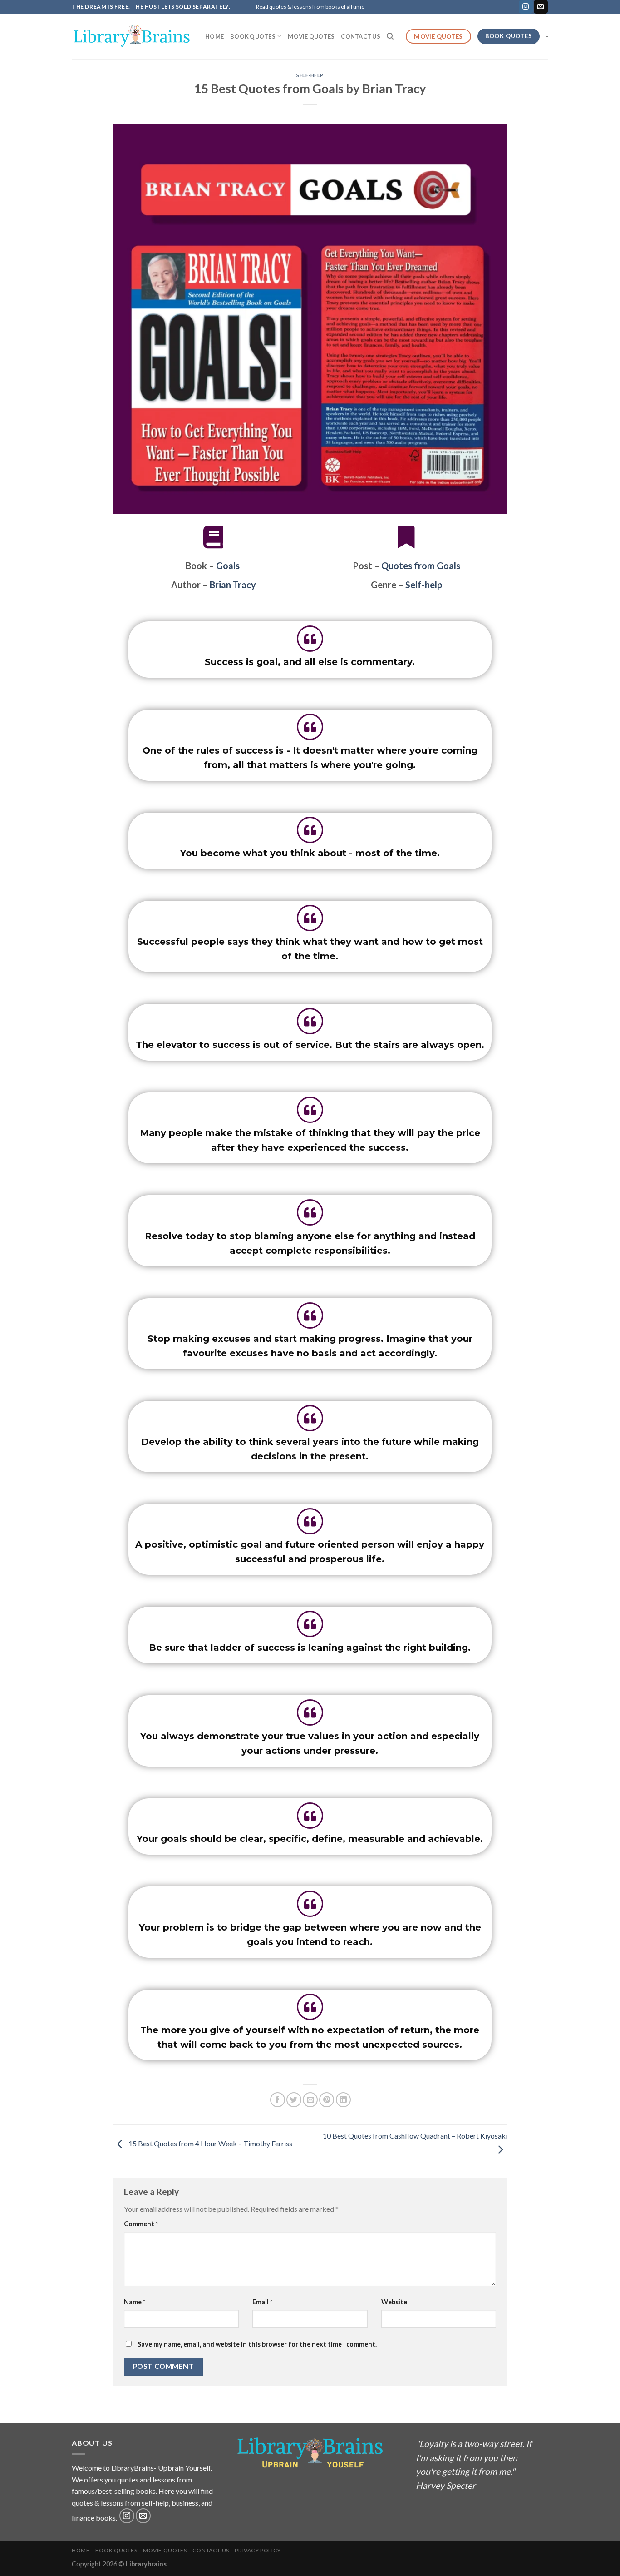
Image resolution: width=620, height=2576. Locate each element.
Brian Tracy (233, 585)
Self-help (310, 75)
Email (262, 2302)
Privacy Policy (258, 2550)
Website (394, 2302)
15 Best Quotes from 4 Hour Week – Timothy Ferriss (210, 2143)
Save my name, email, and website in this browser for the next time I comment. (257, 2344)
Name (135, 2302)
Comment (141, 2224)
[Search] (390, 36)
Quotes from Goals (421, 566)
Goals (228, 566)
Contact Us (361, 36)
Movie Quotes (311, 36)
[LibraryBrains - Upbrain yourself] (132, 36)
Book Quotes (253, 36)
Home (214, 36)
